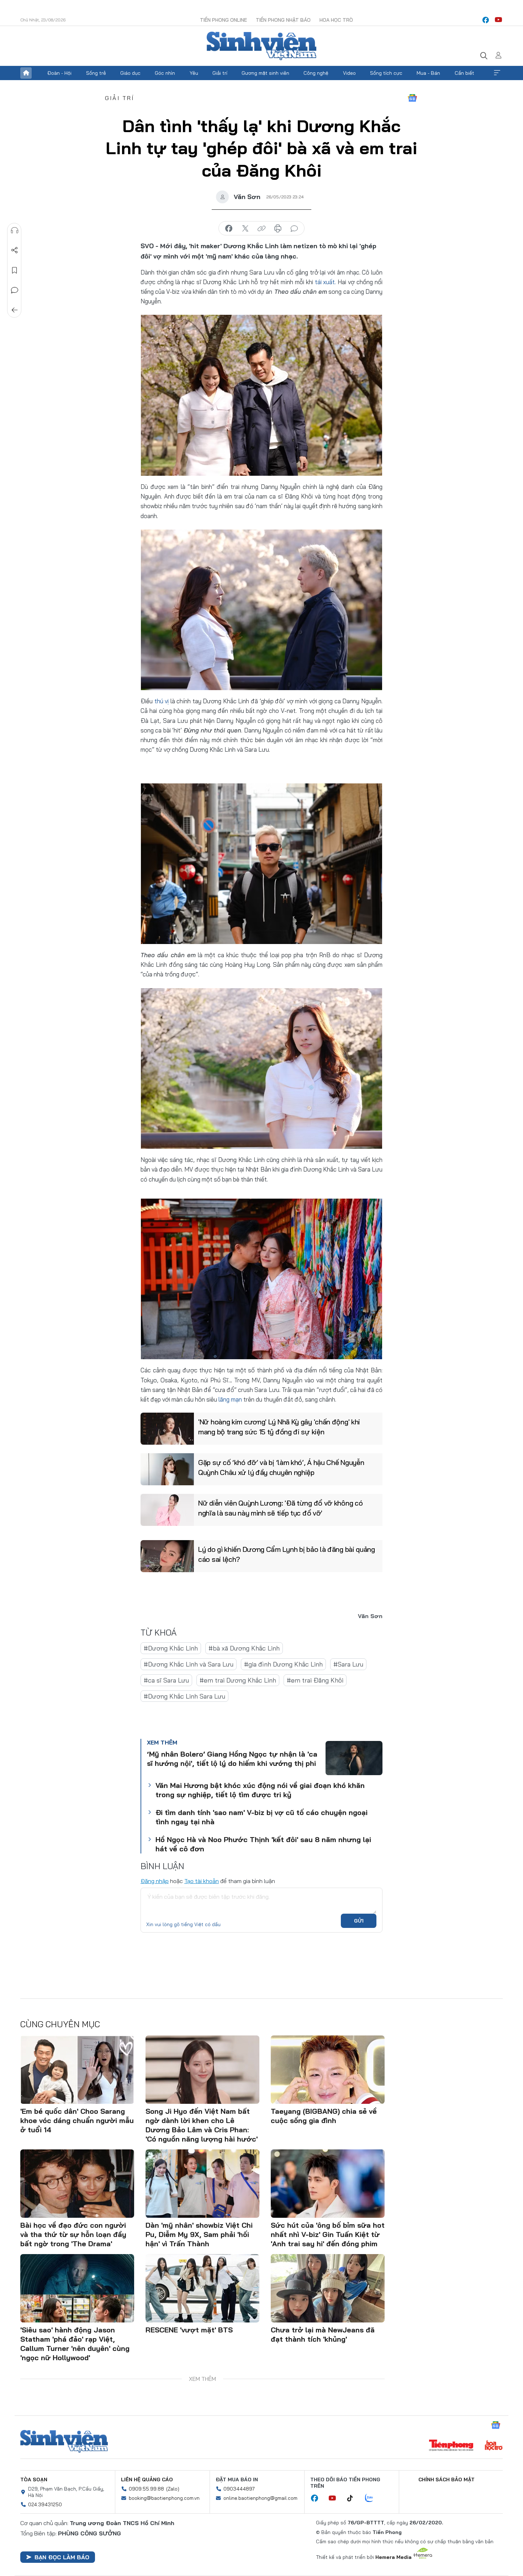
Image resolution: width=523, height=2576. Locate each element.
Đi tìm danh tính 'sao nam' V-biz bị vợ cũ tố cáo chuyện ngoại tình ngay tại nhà (261, 1817)
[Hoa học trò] (494, 2446)
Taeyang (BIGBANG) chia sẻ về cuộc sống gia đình (324, 2116)
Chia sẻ (15, 250)
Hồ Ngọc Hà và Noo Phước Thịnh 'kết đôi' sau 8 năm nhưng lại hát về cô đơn (263, 1844)
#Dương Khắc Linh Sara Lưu (184, 1696)
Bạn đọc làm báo (62, 2557)
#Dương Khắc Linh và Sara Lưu (189, 1664)
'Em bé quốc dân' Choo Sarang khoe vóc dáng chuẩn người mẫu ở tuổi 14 (77, 2120)
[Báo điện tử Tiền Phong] (451, 2446)
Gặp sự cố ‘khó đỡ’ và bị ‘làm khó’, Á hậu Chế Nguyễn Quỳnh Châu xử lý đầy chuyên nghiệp (281, 1467)
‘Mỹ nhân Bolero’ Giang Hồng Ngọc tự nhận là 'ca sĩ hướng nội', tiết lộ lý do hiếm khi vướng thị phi (232, 1759)
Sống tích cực (386, 73)
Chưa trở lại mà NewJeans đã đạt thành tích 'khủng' (323, 2334)
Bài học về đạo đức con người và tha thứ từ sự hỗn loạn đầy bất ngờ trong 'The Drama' (73, 2234)
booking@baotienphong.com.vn (164, 2498)
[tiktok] (354, 2498)
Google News (412, 98)
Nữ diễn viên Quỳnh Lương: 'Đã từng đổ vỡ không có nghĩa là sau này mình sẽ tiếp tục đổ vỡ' (280, 1508)
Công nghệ (316, 73)
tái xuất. (326, 282)
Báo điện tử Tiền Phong (261, 46)
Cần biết (464, 73)
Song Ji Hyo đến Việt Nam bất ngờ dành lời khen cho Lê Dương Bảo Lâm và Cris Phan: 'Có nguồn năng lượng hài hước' (202, 2125)
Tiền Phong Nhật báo (283, 20)
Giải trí (220, 73)
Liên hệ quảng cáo (147, 2479)
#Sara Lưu (348, 1664)
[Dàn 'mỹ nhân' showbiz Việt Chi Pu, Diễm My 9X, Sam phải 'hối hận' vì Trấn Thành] (202, 2184)
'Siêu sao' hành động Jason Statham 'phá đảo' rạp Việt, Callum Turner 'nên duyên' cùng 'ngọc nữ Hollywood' (75, 2344)
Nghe (15, 230)
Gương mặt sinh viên (265, 73)
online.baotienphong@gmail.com (260, 2498)
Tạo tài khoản (202, 1881)
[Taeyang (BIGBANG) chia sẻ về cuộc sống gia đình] (328, 2070)
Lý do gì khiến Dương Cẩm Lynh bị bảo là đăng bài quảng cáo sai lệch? (287, 1554)
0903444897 (239, 2489)
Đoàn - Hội (59, 73)
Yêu (194, 73)
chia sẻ (229, 229)
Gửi (359, 1921)
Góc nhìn (165, 73)
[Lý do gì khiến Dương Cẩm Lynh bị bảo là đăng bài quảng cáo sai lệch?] (167, 1556)
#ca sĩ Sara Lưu (166, 1680)
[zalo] (373, 2498)
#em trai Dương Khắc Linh (238, 1680)
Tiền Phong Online (223, 20)
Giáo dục (130, 73)
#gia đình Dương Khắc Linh (283, 1664)
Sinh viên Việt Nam (64, 2441)
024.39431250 (45, 2504)
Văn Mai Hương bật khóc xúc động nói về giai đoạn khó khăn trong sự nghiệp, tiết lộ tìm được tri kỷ (260, 1790)
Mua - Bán (428, 73)
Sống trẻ (96, 73)
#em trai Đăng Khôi (315, 1680)
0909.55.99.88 (146, 2489)
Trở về (15, 310)
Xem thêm (497, 73)
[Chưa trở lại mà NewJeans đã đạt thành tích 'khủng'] (328, 2288)
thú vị (162, 701)
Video (349, 73)
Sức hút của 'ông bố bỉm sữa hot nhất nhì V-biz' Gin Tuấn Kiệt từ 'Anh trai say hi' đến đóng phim (328, 2234)
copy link (261, 229)
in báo (278, 229)
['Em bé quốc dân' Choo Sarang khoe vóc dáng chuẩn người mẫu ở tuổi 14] (77, 2070)
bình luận (294, 229)
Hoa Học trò (336, 20)
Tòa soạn (34, 2479)
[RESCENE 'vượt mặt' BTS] (202, 2288)
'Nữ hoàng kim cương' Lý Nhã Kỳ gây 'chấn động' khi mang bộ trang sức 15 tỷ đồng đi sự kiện (279, 1427)
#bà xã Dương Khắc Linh (244, 1648)
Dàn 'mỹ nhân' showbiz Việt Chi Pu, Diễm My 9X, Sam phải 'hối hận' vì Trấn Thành (199, 2234)
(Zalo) (173, 2489)
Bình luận (15, 290)
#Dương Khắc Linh (171, 1648)
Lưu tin (15, 270)
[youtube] (498, 20)
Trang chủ (26, 73)
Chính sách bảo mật (447, 2479)
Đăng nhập (155, 1881)
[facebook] (486, 20)
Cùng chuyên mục (60, 2024)
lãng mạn (230, 1399)
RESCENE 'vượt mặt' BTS (189, 2330)
